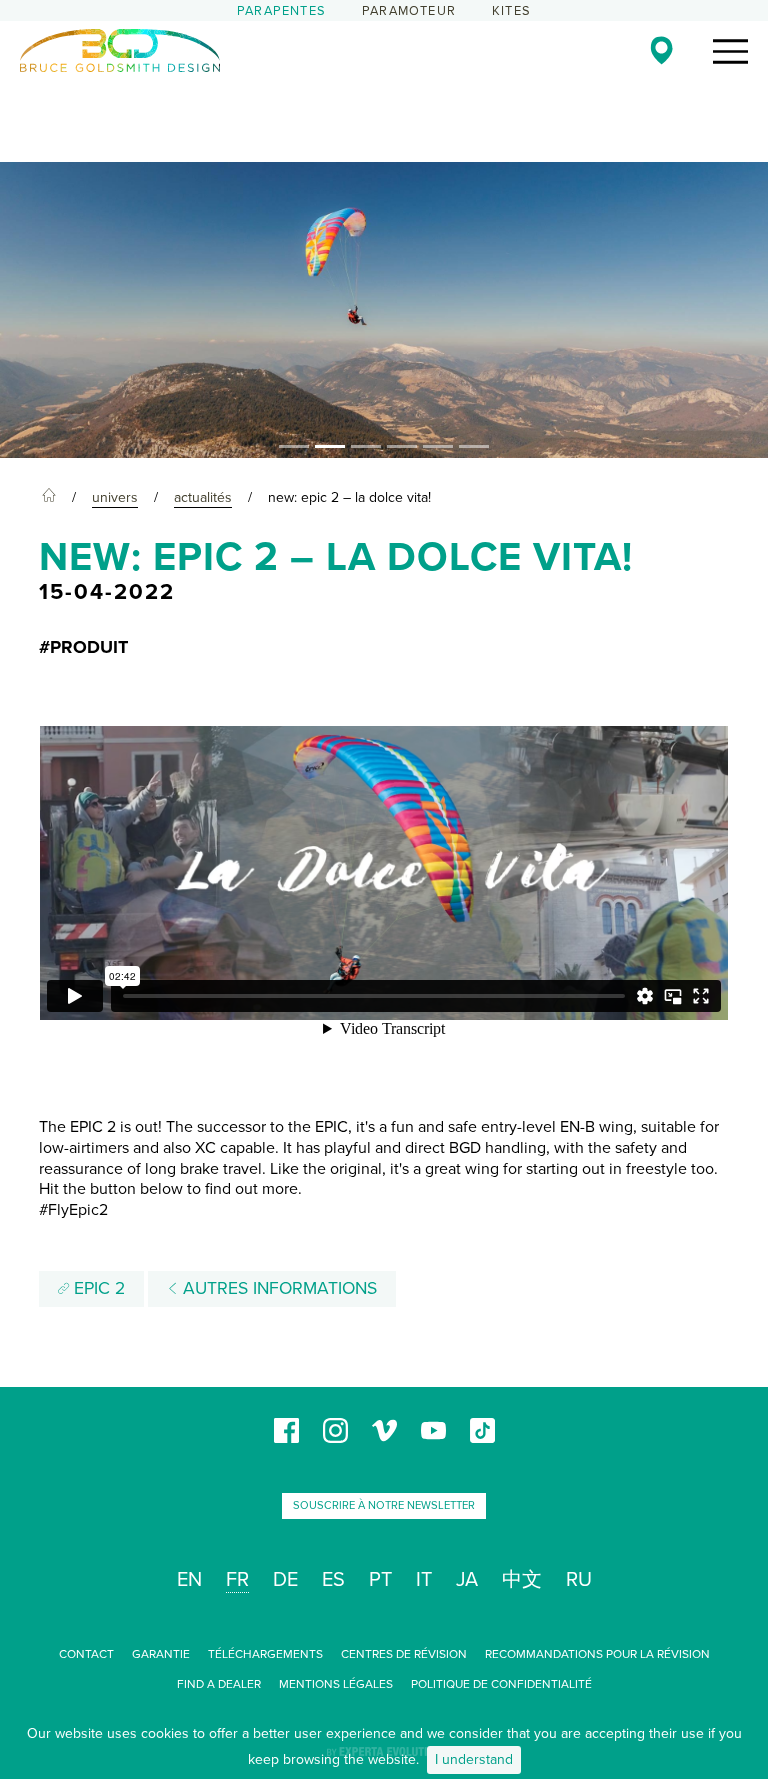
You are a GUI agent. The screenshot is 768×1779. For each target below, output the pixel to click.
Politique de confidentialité (501, 1684)
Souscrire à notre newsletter (384, 1505)
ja (467, 1580)
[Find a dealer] (661, 50)
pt (380, 1580)
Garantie (161, 1654)
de (285, 1580)
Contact (86, 1654)
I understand (474, 1759)
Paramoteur (409, 11)
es (333, 1580)
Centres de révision (404, 1654)
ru (579, 1580)
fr (237, 1580)
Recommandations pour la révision (597, 1654)
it (424, 1580)
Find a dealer (219, 1684)
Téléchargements (265, 1654)
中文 (522, 1580)
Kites (511, 11)
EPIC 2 (97, 1288)
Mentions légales (336, 1684)
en (189, 1580)
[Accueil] (49, 498)
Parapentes (281, 11)
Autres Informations (277, 1288)
